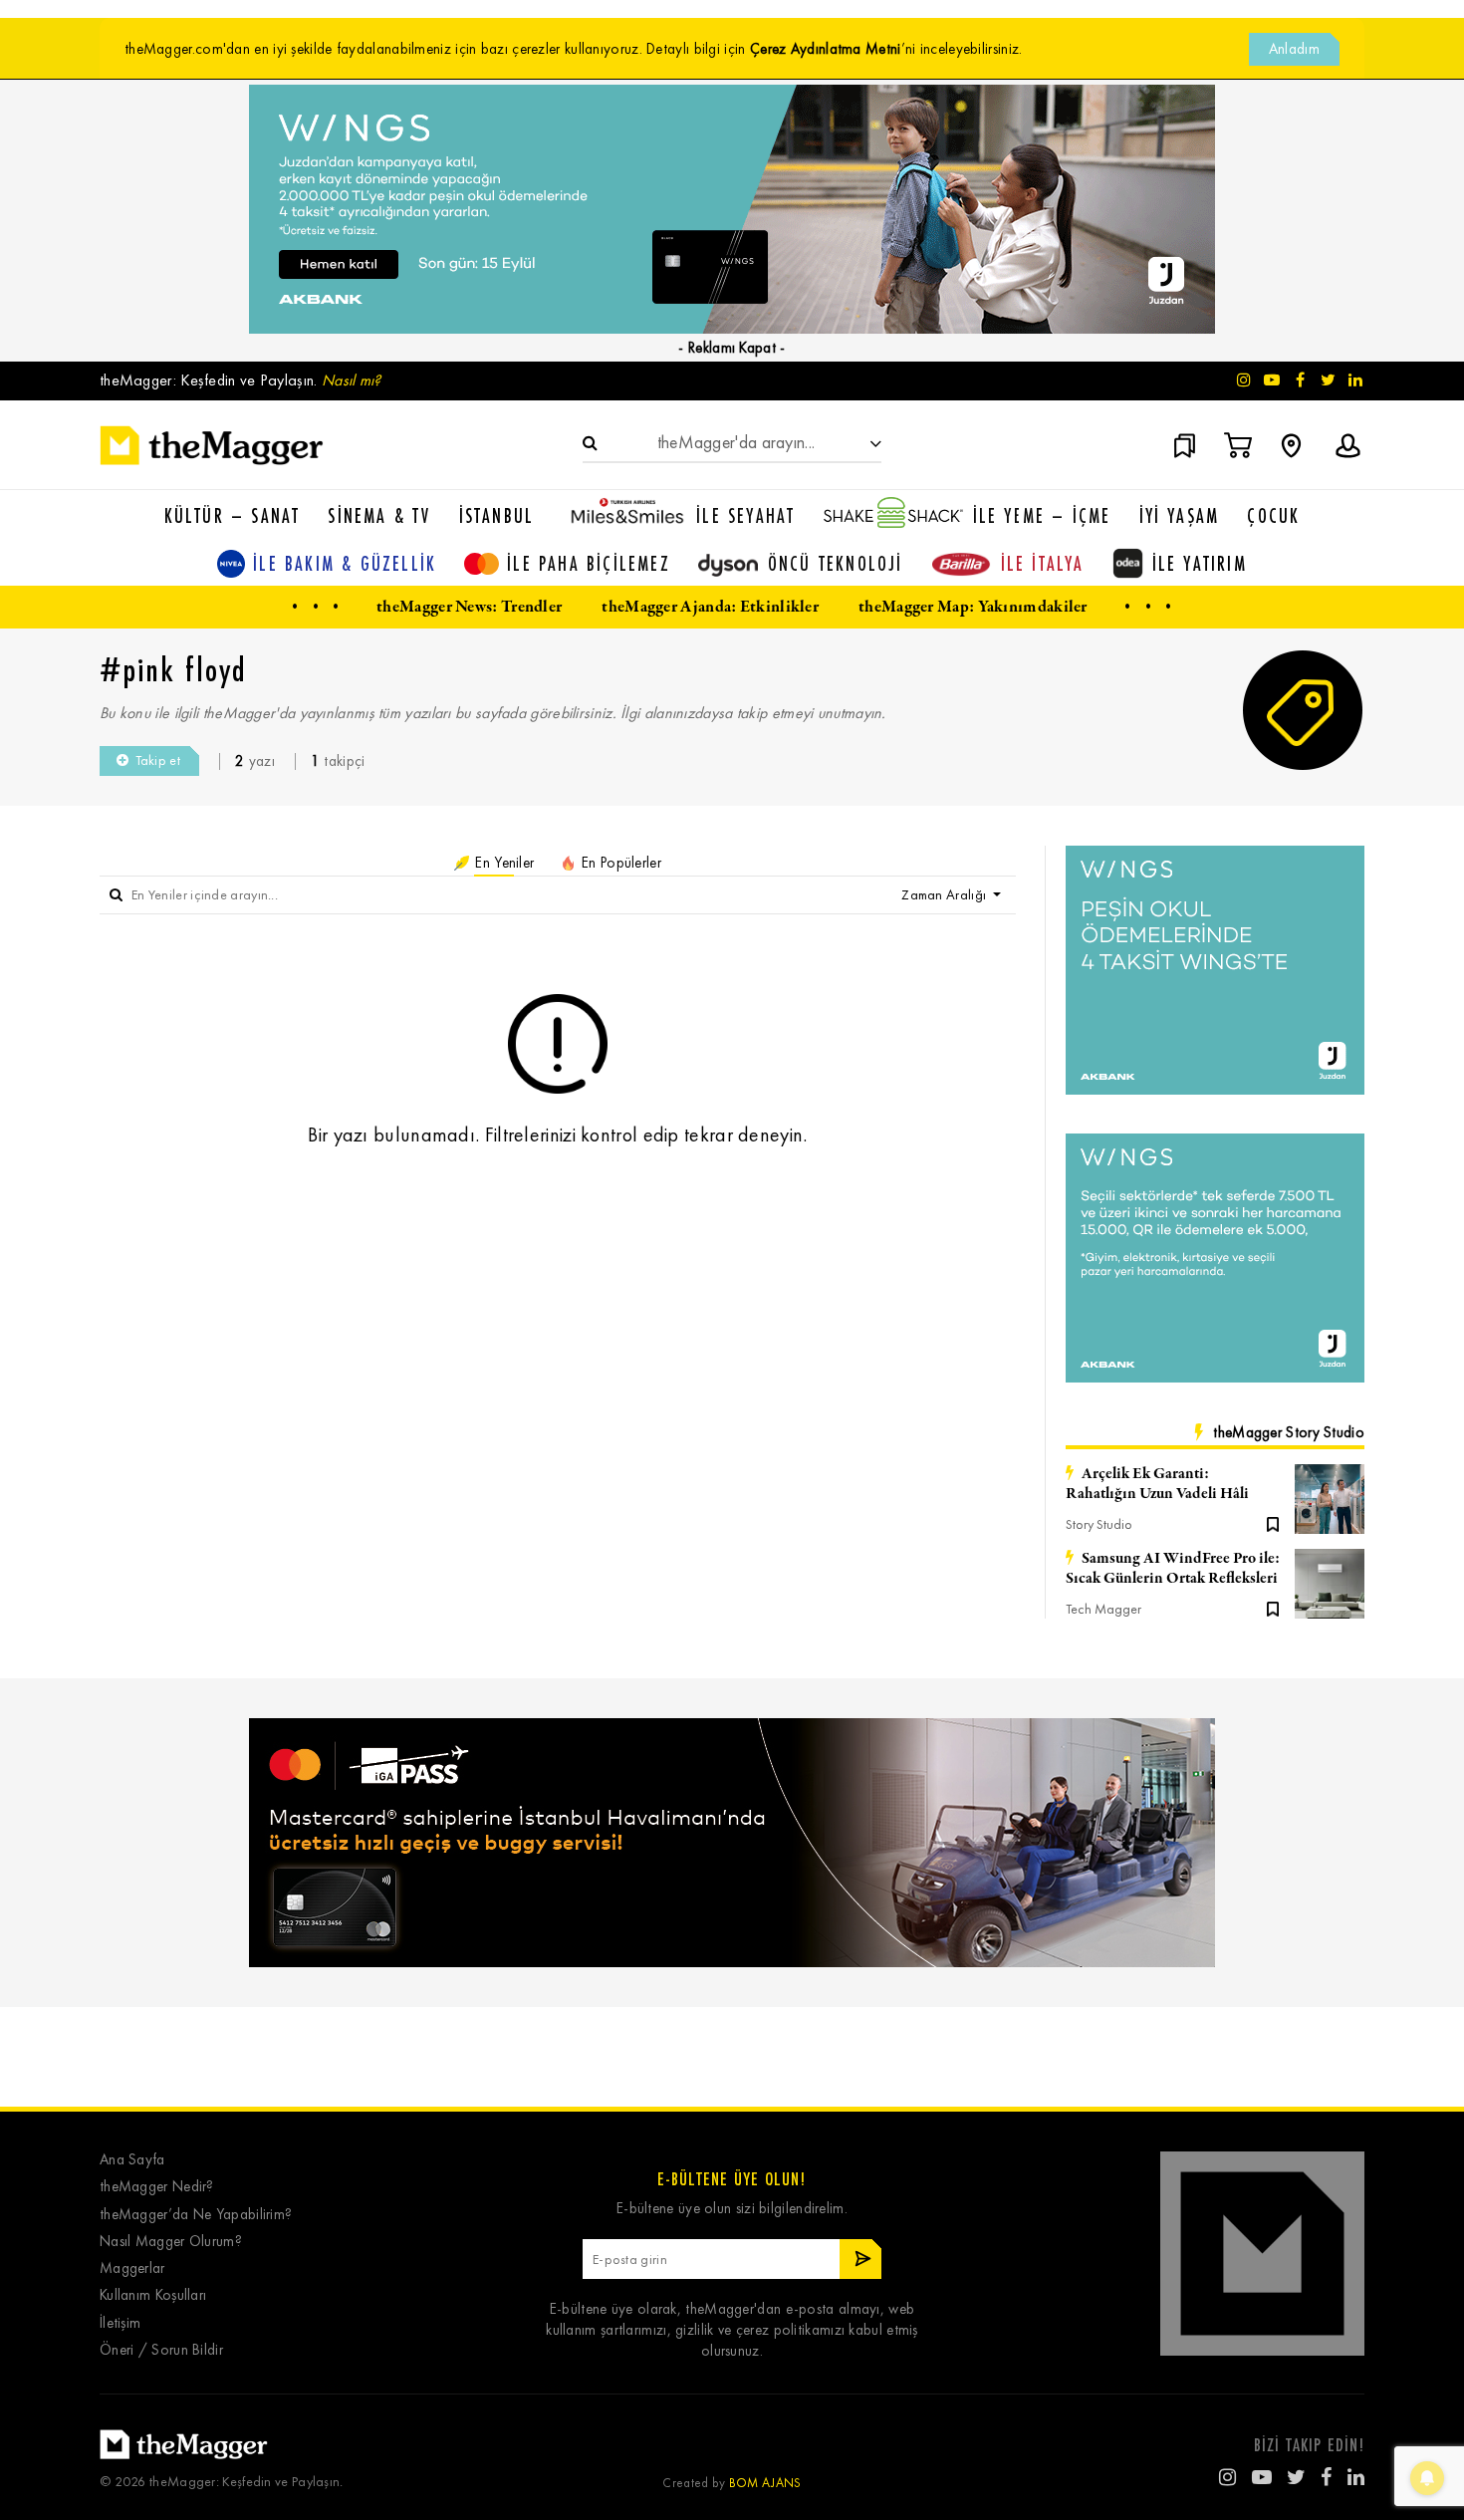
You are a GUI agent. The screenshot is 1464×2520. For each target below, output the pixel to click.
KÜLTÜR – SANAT (233, 515)
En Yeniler (502, 863)
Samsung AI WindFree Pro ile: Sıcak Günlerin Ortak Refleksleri (1173, 1569)
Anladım (1294, 49)
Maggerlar (132, 2268)
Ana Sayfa (132, 2160)
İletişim (120, 2323)
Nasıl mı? (352, 380)
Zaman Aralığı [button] (945, 895)
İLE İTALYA (1043, 563)
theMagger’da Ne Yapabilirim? (196, 2215)
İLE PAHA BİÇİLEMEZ (589, 563)
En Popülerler (619, 863)
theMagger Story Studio (1289, 1432)
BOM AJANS (765, 2483)
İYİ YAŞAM (1180, 515)
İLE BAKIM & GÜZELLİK (345, 563)
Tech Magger (1103, 1609)
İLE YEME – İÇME (1042, 515)
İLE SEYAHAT (745, 515)
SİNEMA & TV (379, 515)
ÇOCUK (1273, 515)
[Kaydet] (1273, 1523)
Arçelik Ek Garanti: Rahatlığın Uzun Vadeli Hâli (1157, 1484)
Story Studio (1099, 1524)
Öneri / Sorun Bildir (161, 2350)
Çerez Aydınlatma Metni (826, 49)
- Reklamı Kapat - (732, 348)
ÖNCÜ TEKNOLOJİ (836, 563)
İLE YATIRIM (1200, 563)
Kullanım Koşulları (153, 2295)
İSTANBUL (497, 515)
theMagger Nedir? (157, 2187)
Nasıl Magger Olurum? (171, 2242)
